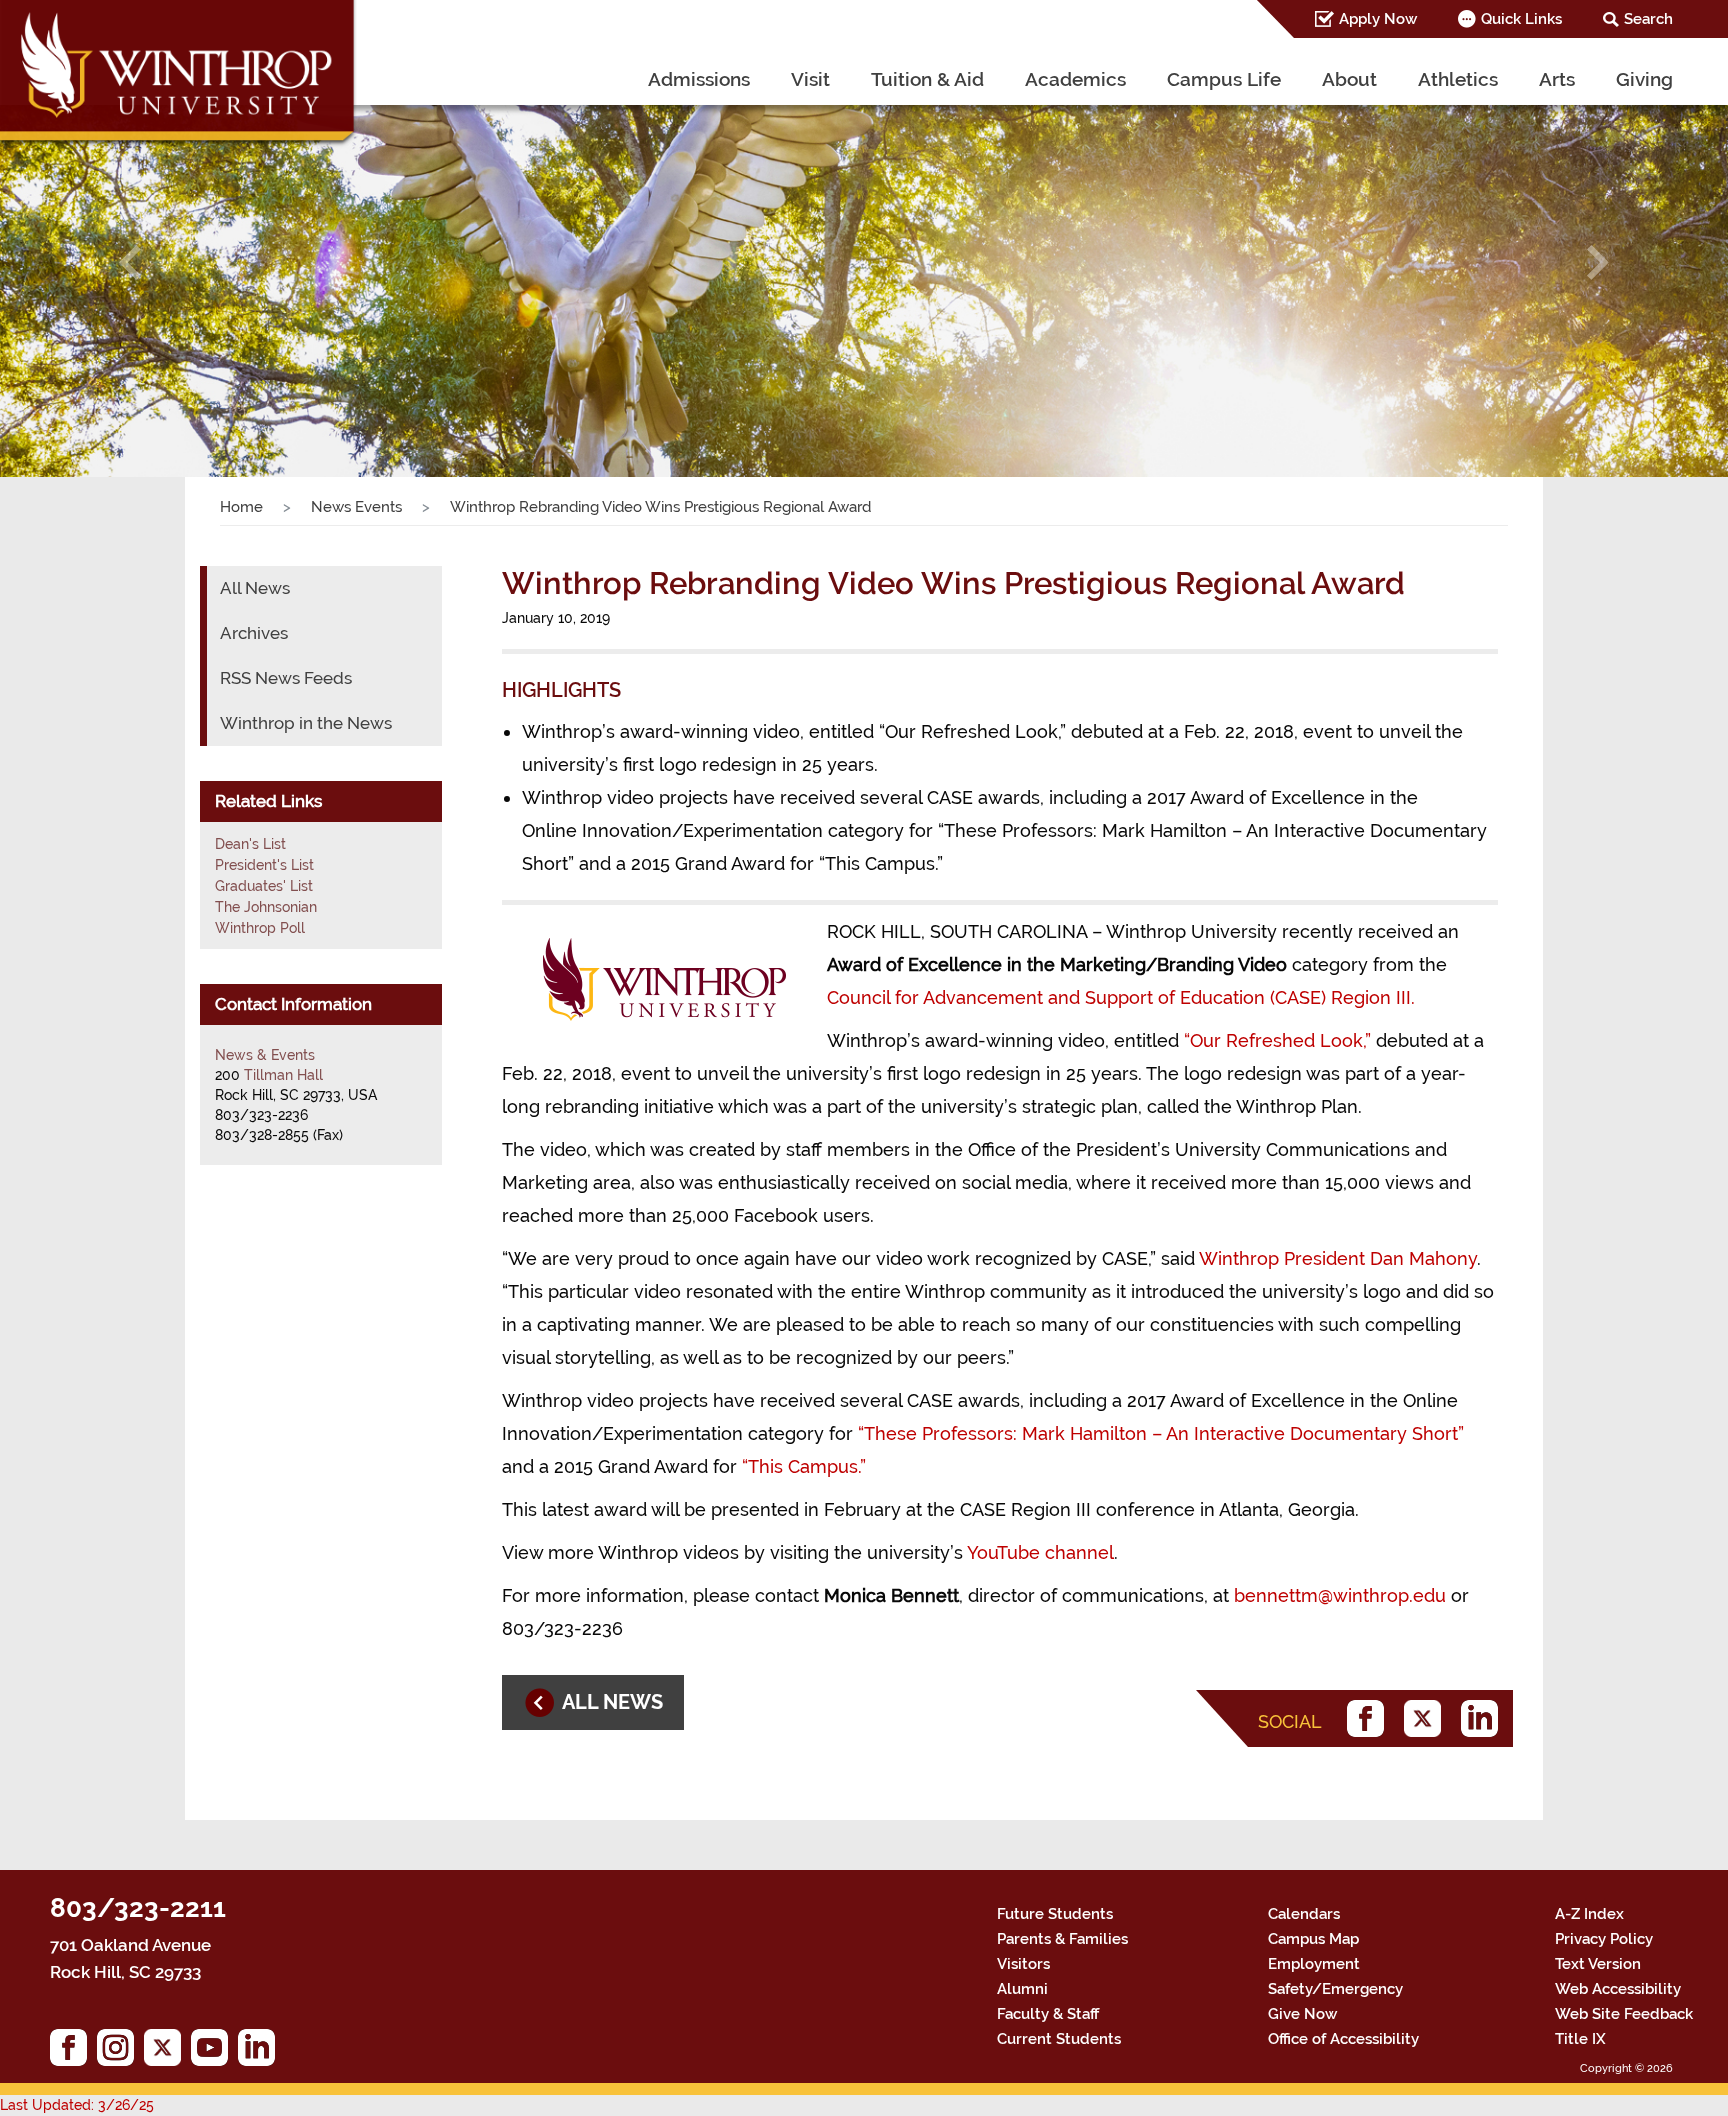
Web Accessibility (1618, 1989)
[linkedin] (1484, 1718)
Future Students (1055, 1914)
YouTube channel (1040, 1552)
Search (1648, 19)
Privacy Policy (1604, 1939)
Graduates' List (264, 886)
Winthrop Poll (260, 928)
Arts (1557, 79)
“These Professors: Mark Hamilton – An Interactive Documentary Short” (1161, 1433)
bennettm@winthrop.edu (1340, 1595)
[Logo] (179, 75)
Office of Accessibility (1343, 2039)
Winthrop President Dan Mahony (1338, 1258)
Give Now (1302, 2014)
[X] (1427, 1718)
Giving (1644, 79)
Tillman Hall (283, 1075)
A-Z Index (1589, 1914)
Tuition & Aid (927, 79)
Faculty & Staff (1048, 2014)
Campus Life (1224, 79)
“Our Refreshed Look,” (1277, 1040)
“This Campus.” (804, 1466)
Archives (254, 633)
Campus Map (1313, 1939)
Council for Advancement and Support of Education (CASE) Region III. (1121, 997)
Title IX (1580, 2039)
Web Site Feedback (1624, 2014)
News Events (356, 507)
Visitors (1023, 1964)
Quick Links (1521, 19)
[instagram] (120, 2052)
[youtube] (214, 2052)
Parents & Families (1062, 1939)
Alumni (1022, 1989)
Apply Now (1378, 19)
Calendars (1304, 1914)
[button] (129, 263)
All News (255, 588)
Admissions (699, 79)
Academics (1075, 79)
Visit (810, 79)
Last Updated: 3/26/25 (77, 2105)
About (1349, 79)
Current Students (1059, 2039)
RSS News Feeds (286, 678)
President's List (264, 865)
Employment (1314, 1964)
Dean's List (250, 844)
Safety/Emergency (1335, 1989)
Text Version (1598, 1964)
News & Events (265, 1055)
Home (241, 507)
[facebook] (1370, 1718)
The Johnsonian (266, 907)
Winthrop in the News (306, 723)
